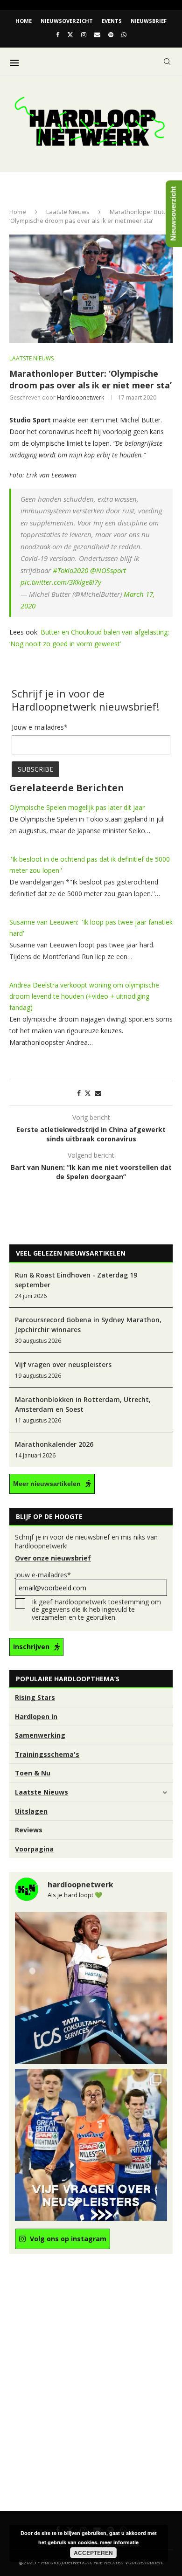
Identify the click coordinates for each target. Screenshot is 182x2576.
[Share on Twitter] (88, 1093)
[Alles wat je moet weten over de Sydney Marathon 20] (91, 1988)
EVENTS (112, 21)
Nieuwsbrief (149, 21)
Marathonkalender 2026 (54, 1444)
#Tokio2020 (70, 570)
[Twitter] (70, 35)
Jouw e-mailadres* (43, 1575)
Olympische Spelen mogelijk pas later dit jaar (77, 807)
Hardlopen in (36, 1716)
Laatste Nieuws (68, 212)
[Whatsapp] (124, 35)
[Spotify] (111, 35)
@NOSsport (108, 570)
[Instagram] (84, 35)
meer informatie (119, 2542)
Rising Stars (35, 1697)
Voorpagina (34, 1849)
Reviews (29, 1830)
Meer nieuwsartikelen (47, 1484)
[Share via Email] (98, 1093)
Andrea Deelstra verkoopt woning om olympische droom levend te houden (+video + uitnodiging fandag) (84, 996)
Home (24, 21)
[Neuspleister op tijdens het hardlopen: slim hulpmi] (91, 2145)
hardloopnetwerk (80, 397)
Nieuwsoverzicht (67, 21)
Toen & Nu (33, 1773)
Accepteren (93, 2553)
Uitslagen (31, 1811)
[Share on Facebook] (79, 1093)
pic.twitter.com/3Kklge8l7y (61, 582)
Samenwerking (40, 1735)
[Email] (97, 35)
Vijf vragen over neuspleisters (63, 1364)
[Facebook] (58, 35)
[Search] (167, 62)
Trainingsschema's (47, 1754)
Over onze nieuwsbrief (53, 1558)
